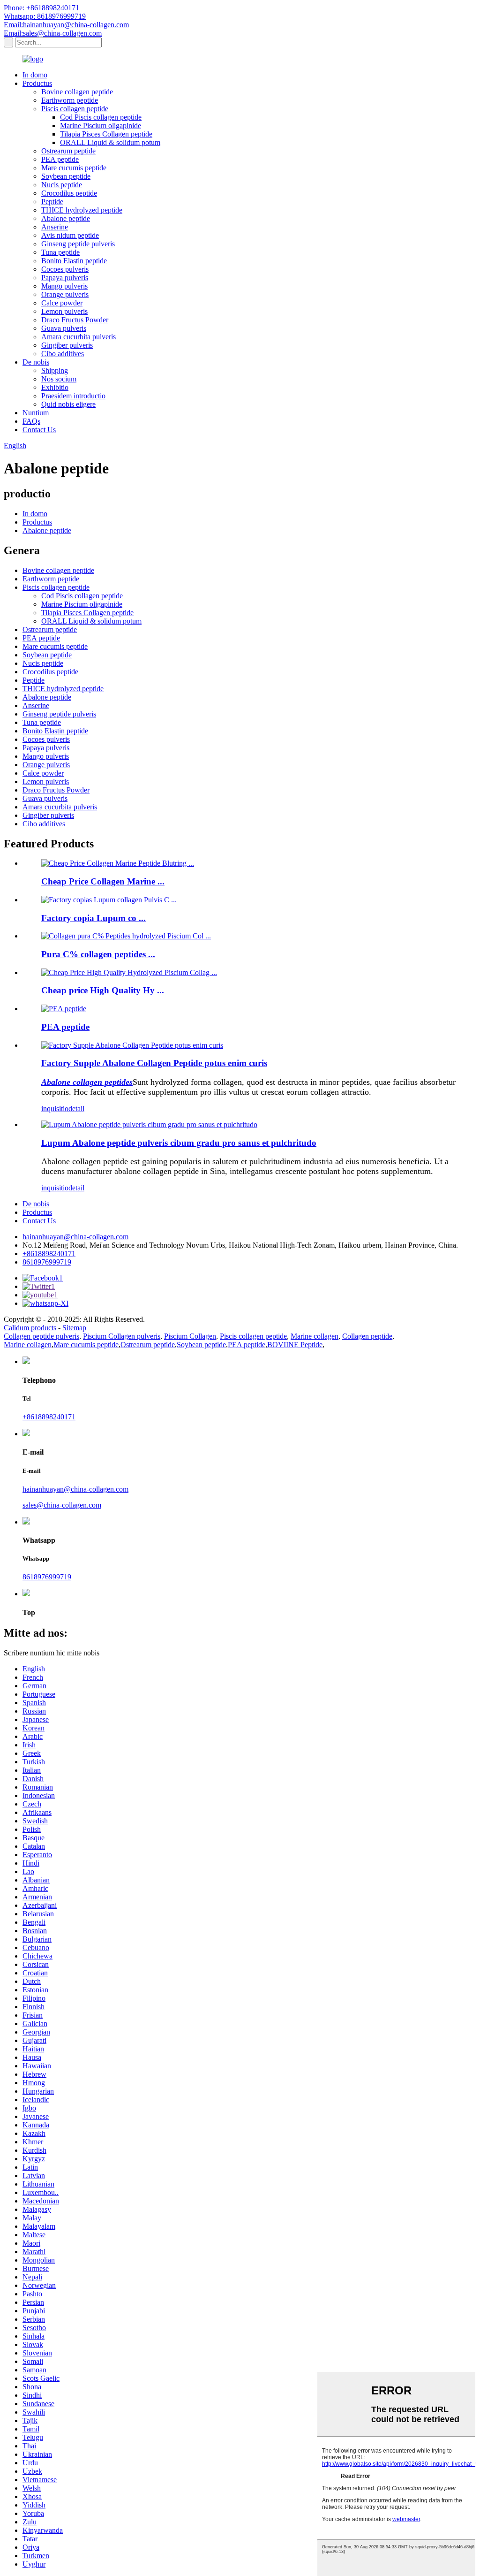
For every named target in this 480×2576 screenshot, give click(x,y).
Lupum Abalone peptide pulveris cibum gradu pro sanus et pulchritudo (179, 1143)
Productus (37, 83)
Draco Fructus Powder (75, 320)
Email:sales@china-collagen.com (53, 33)
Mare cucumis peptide (74, 168)
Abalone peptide (66, 218)
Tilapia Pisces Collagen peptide (106, 134)
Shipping (55, 370)
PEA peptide (60, 159)
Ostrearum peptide (68, 151)
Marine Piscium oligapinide (101, 126)
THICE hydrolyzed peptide (82, 210)
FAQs (31, 421)
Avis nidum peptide (70, 235)
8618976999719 (47, 1262)
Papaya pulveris (65, 278)
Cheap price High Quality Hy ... (103, 990)
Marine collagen (315, 1336)
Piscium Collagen (190, 1336)
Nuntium (36, 413)
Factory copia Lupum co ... (94, 918)
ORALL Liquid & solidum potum (110, 142)
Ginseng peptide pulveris (78, 244)
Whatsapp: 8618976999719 (45, 16)
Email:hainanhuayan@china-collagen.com (66, 25)
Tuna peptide (60, 252)
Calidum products (30, 1328)
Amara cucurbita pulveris (79, 337)
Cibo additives (63, 354)
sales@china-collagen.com (62, 1505)
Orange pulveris (65, 294)
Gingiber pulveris (67, 345)
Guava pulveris (64, 328)
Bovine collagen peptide (77, 92)
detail (76, 1109)
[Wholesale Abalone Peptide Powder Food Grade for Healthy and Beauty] (149, 1124)
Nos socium (59, 379)
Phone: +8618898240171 (41, 8)
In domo (35, 75)
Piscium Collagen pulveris (122, 1336)
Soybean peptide (66, 176)
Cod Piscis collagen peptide (101, 117)
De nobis (36, 362)
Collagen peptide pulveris (41, 1336)
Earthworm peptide (70, 100)
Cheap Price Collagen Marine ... (103, 881)
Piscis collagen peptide (75, 109)
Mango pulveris (64, 286)
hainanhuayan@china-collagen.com (75, 1237)
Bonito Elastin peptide (74, 261)
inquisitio (55, 1109)
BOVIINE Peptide (295, 1345)
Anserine (55, 227)
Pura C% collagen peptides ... (98, 954)
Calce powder (62, 303)
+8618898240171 (49, 1254)
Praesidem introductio (73, 396)
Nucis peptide (62, 185)
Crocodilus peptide (69, 193)
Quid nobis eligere (68, 404)
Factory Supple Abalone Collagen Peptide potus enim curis (154, 1063)
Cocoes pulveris (65, 269)
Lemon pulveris (64, 311)
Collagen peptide (367, 1336)
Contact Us (39, 430)
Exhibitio (55, 387)
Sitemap (74, 1328)
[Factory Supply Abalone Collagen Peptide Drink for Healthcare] (132, 1045)
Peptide (52, 202)
